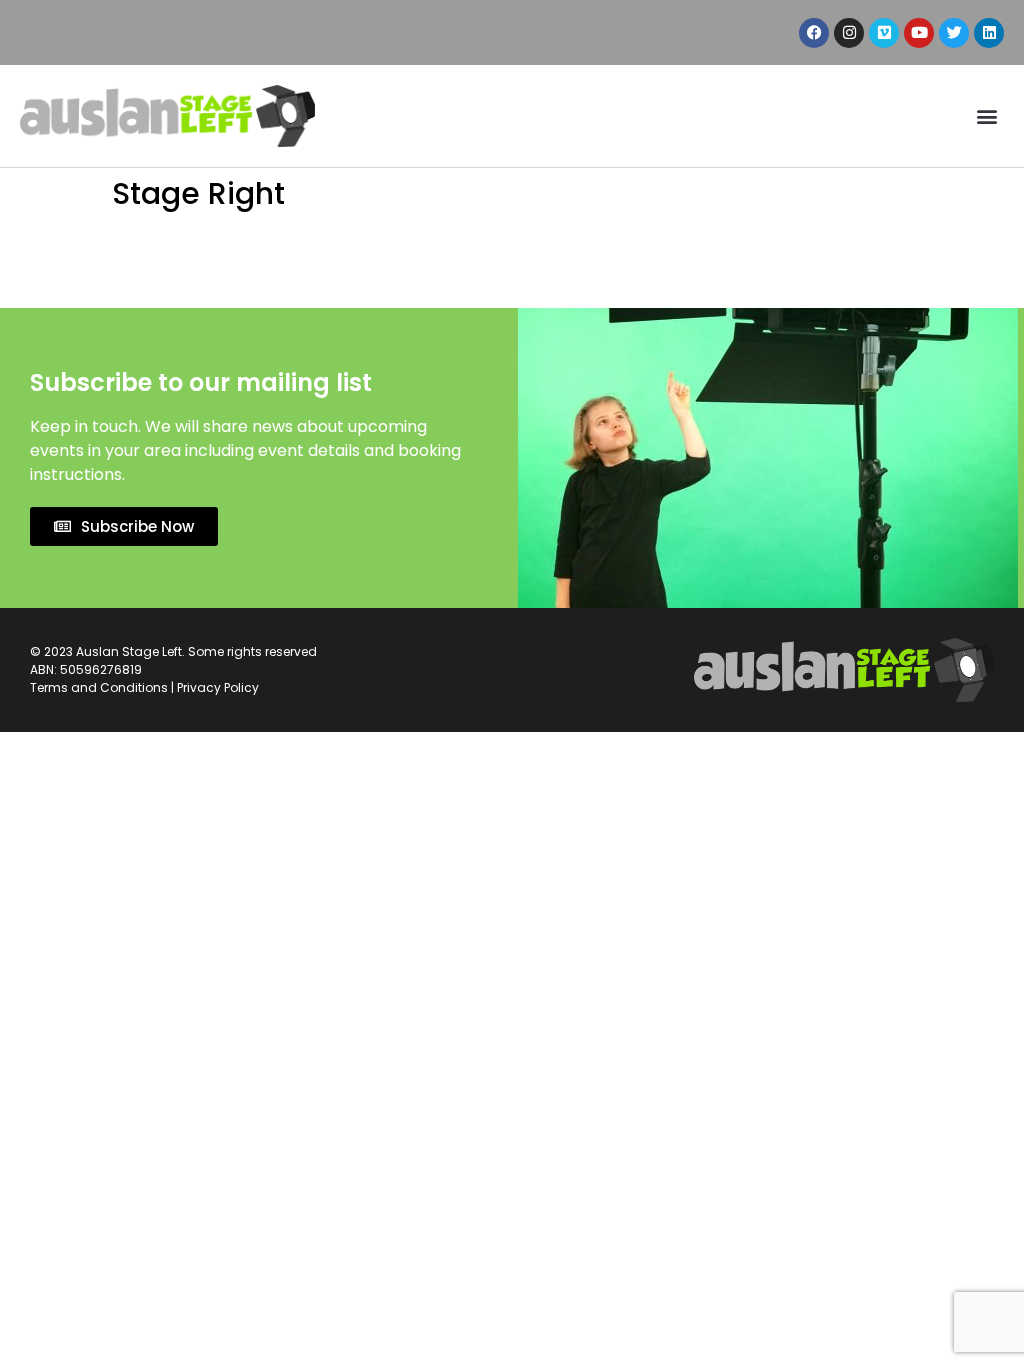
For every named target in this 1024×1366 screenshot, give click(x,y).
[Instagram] (849, 33)
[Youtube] (919, 33)
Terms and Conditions (99, 687)
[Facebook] (814, 33)
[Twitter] (954, 33)
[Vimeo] (884, 33)
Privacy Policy (218, 687)
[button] (987, 116)
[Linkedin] (989, 33)
